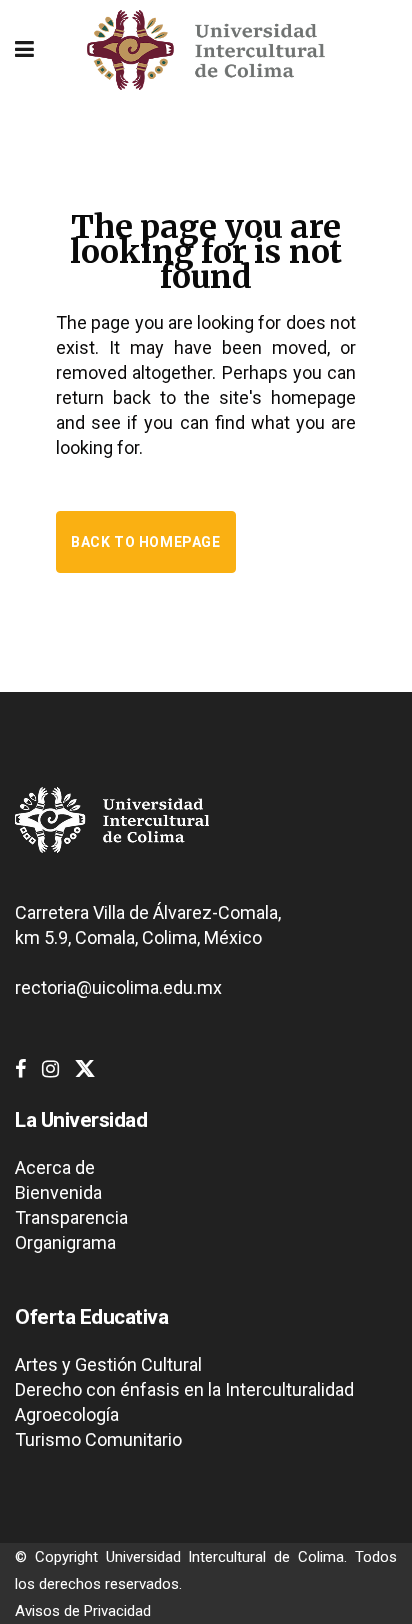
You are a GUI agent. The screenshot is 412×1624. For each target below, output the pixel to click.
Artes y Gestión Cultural (108, 1364)
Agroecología (67, 1414)
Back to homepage (146, 542)
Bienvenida (58, 1192)
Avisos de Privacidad (83, 1611)
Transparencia (71, 1217)
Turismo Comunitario (98, 1439)
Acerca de (55, 1167)
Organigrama (65, 1242)
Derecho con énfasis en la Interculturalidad (184, 1389)
